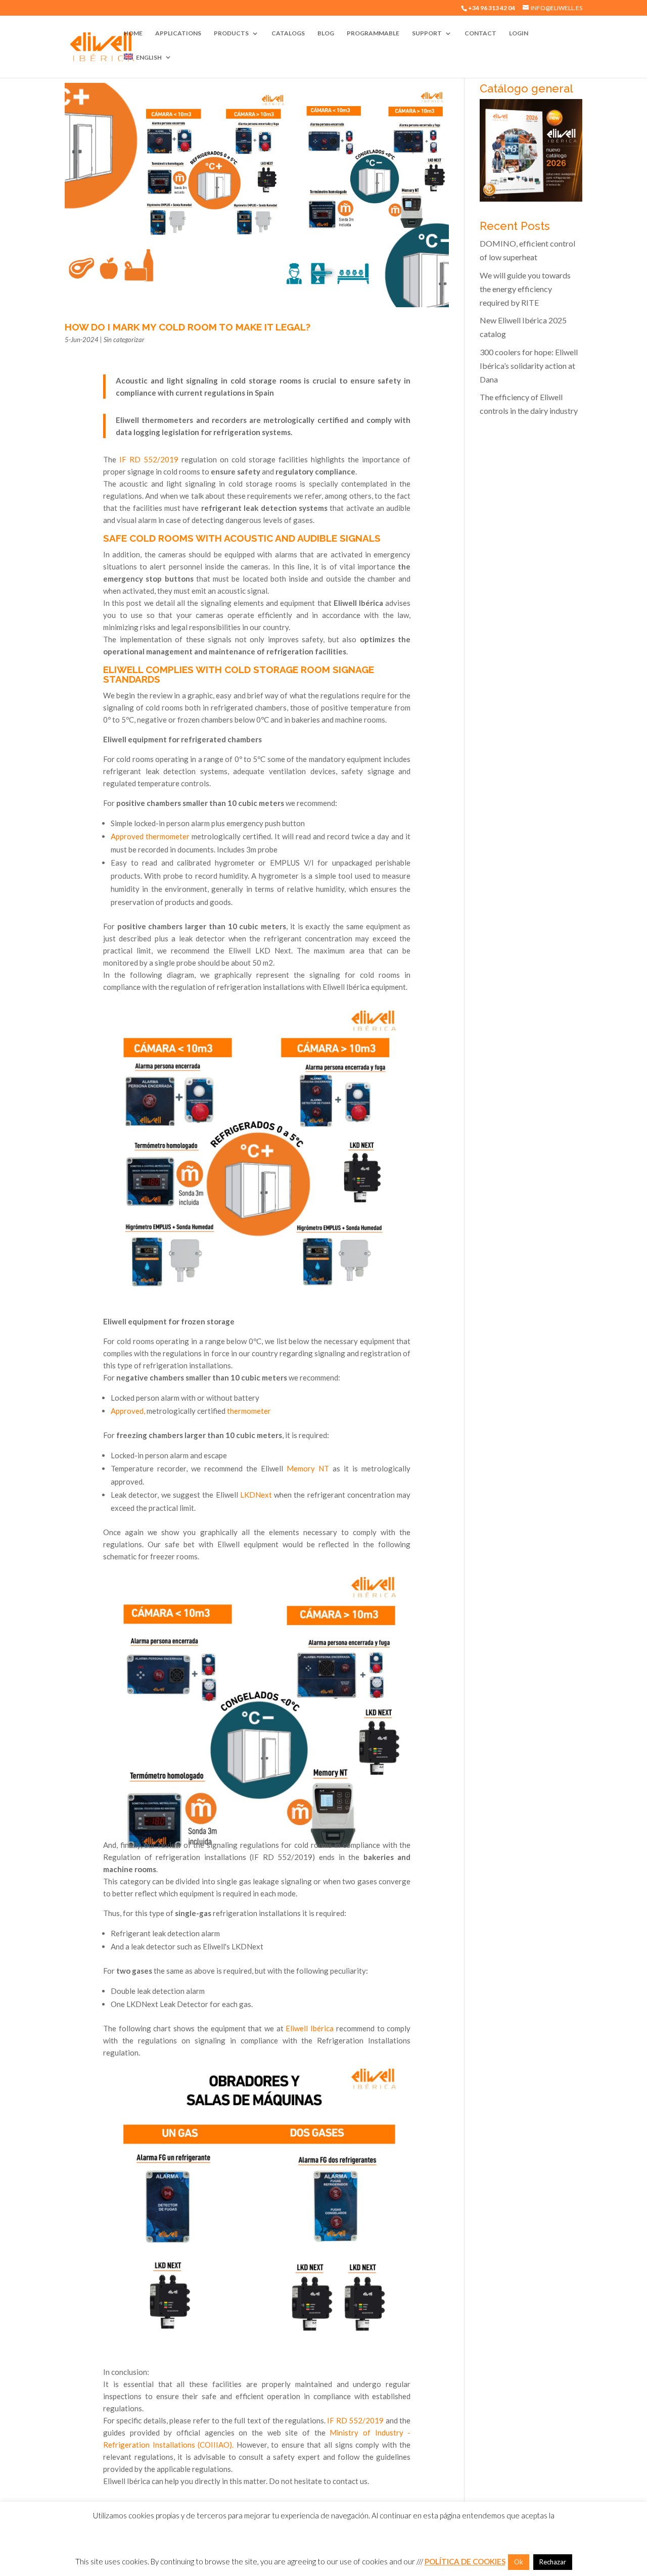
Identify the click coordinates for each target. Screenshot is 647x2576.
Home (133, 33)
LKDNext (256, 1495)
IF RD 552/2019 (149, 459)
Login (519, 33)
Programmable (373, 33)
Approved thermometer (150, 836)
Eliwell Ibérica (310, 2028)
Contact (480, 33)
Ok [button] (519, 2562)
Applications (178, 33)
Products (231, 33)
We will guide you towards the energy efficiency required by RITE (525, 289)
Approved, (128, 1411)
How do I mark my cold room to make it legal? (188, 327)
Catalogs (288, 33)
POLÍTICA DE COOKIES (465, 2561)
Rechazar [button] (553, 2562)
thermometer (249, 1411)
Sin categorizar (124, 340)
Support (427, 33)
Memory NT (308, 1468)
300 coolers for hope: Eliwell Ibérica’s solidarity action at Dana (529, 366)
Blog (326, 33)
